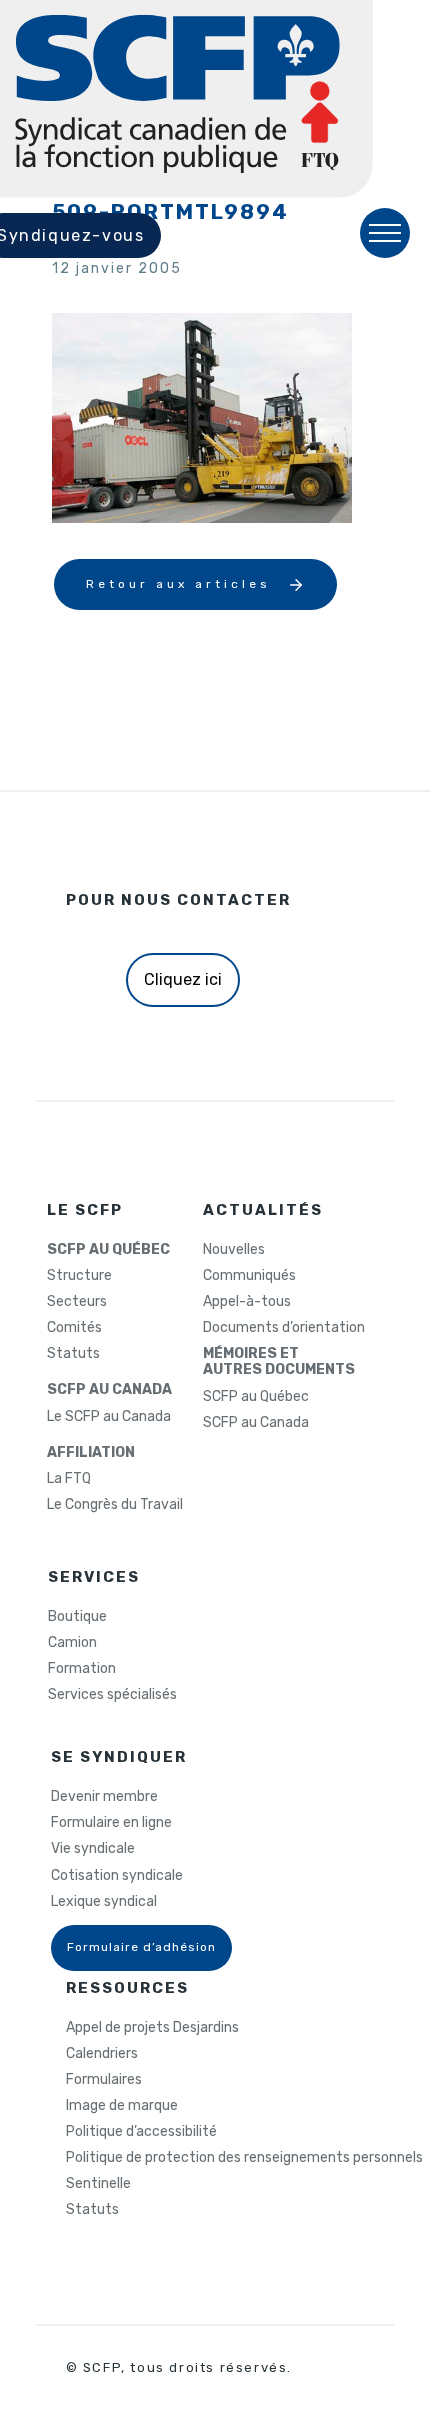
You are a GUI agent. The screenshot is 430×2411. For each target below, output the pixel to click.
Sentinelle (98, 2184)
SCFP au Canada (256, 1423)
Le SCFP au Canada (109, 1417)
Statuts (73, 1354)
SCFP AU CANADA (109, 1390)
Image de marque (122, 2106)
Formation (82, 1669)
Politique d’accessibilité (141, 2132)
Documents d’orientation (284, 1328)
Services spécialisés (112, 1695)
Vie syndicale (93, 1849)
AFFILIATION (91, 1453)
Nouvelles (234, 1250)
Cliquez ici (183, 979)
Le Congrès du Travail (115, 1505)
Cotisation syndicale (117, 1876)
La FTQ (69, 1479)
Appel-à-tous (247, 1302)
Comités (74, 1328)
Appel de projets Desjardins (152, 2028)
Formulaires (104, 2080)
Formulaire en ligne (111, 1823)
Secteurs (77, 1302)
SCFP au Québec (256, 1397)
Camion (72, 1643)
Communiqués (249, 1276)
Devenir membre (104, 1797)
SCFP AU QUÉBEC (108, 1250)
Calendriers (102, 2054)
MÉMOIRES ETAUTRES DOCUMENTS (279, 1362)
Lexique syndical (104, 1902)
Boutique (77, 1617)
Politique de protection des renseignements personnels (244, 2158)
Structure (79, 1276)
